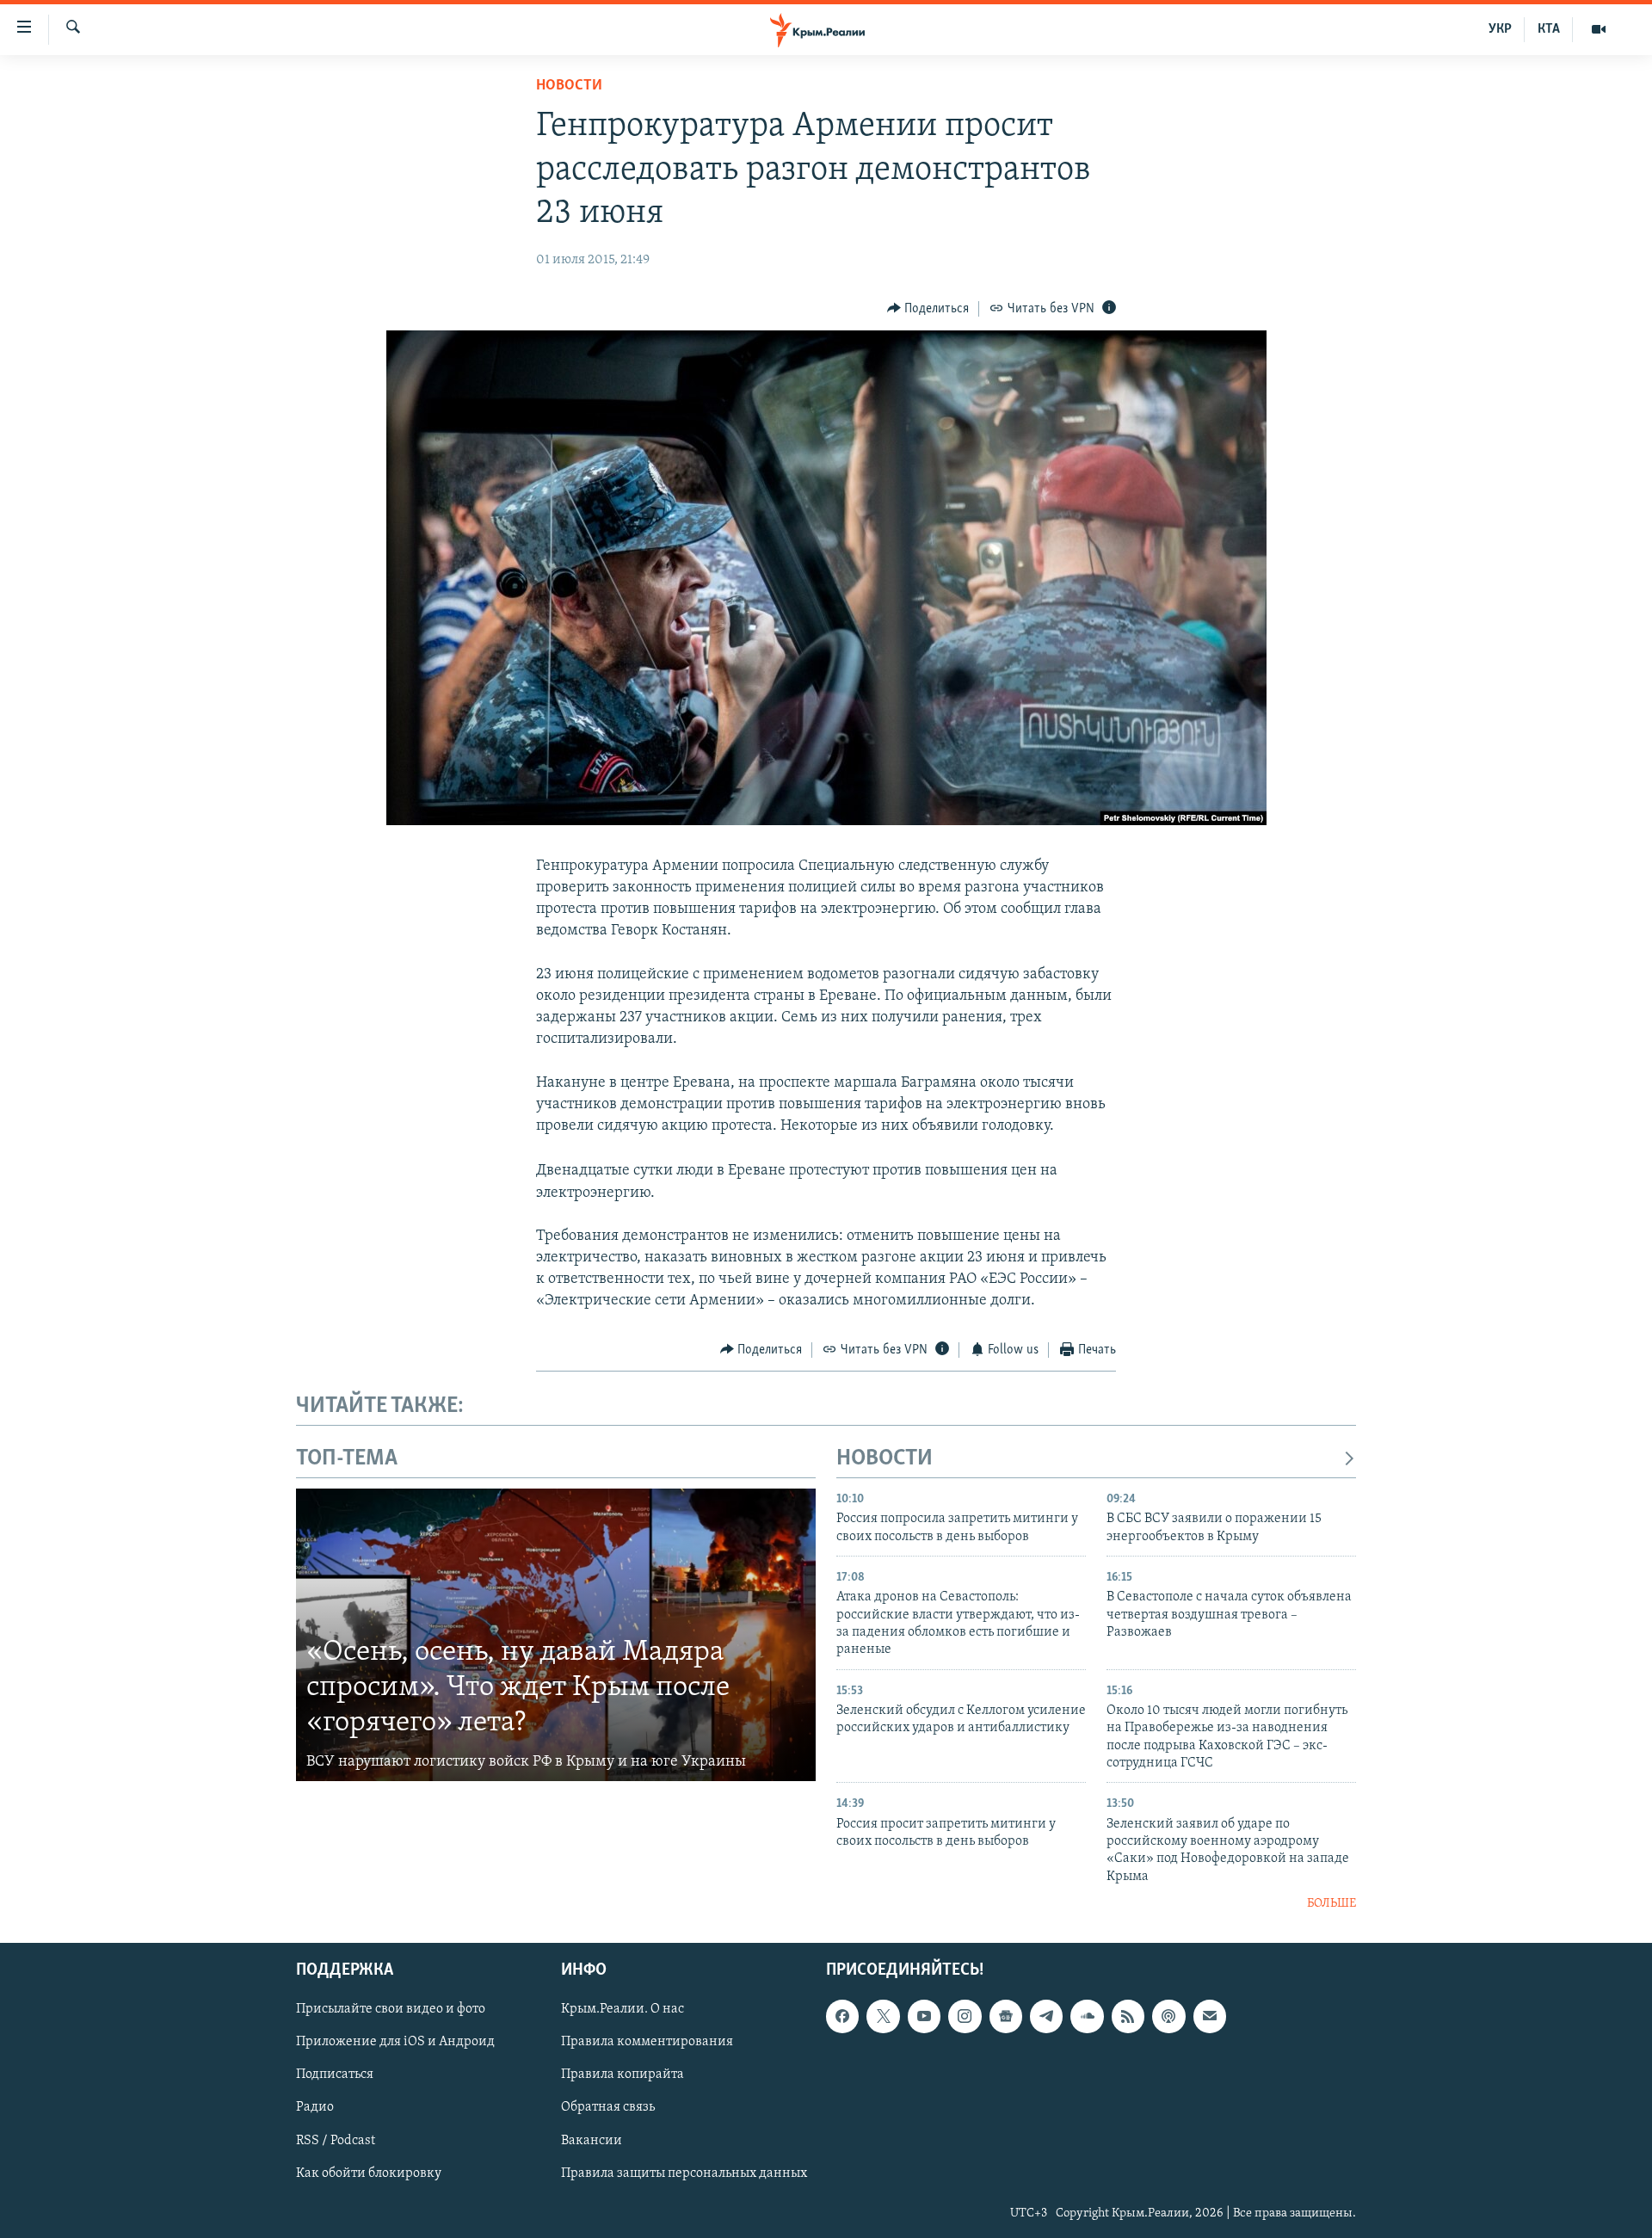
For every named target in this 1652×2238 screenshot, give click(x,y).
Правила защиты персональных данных (684, 2173)
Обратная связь (608, 2107)
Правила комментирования (647, 2042)
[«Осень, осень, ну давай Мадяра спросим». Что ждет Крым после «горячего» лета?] (556, 1635)
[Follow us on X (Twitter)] (883, 2016)
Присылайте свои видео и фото (391, 2009)
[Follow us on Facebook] (842, 2016)
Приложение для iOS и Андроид (395, 2042)
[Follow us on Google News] (1006, 2016)
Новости (569, 86)
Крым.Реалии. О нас (623, 2009)
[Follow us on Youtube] (924, 2016)
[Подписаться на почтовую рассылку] (1210, 2016)
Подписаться (335, 2075)
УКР (1500, 29)
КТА (1549, 29)
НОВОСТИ (885, 1459)
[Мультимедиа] (1599, 29)
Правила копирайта (623, 2075)
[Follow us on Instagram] (965, 2016)
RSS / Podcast (336, 2140)
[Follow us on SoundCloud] (1087, 2016)
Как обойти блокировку (369, 2173)
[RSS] (1128, 2016)
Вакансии (592, 2140)
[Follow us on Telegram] (1046, 2016)
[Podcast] (1168, 2016)
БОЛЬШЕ (1331, 1904)
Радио (315, 2107)
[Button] (928, 309)
